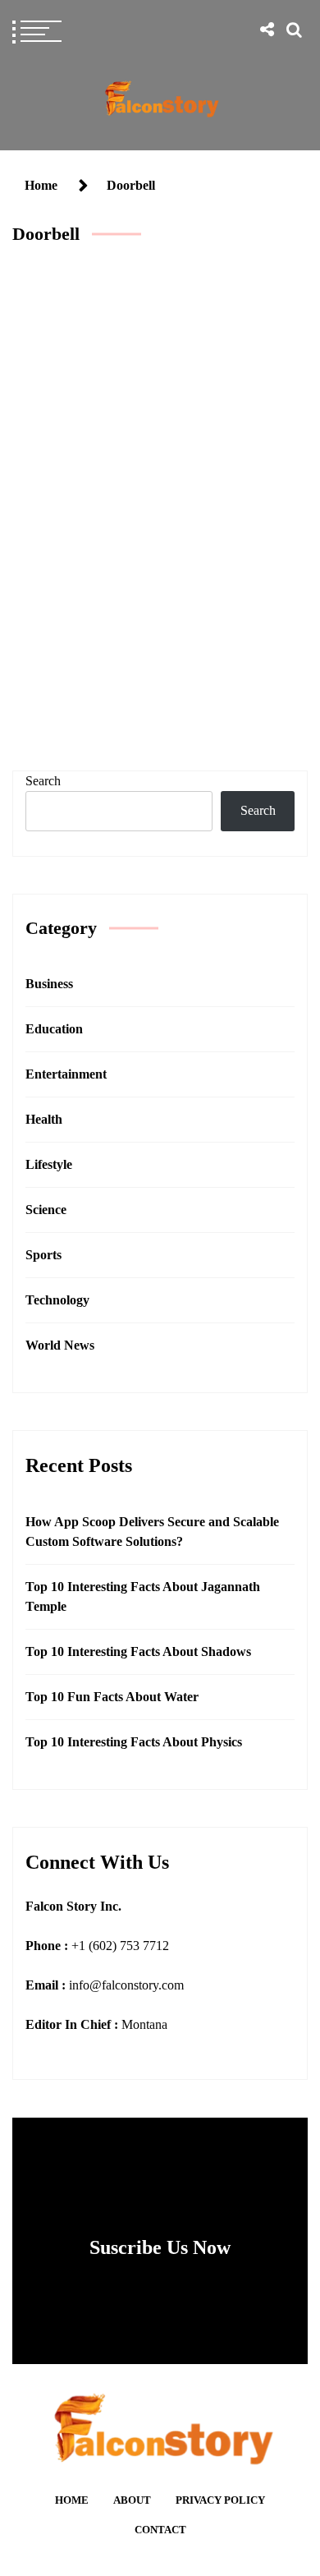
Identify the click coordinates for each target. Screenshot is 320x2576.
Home (72, 2500)
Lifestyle (49, 1164)
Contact (160, 2530)
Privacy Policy (220, 2500)
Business (49, 984)
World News (60, 1345)
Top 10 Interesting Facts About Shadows (138, 1651)
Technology (156, 607)
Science (46, 1210)
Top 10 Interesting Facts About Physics (134, 1742)
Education (54, 1029)
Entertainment (66, 1074)
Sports (43, 1255)
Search (43, 781)
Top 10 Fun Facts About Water (112, 1697)
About (132, 2500)
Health (44, 1119)
